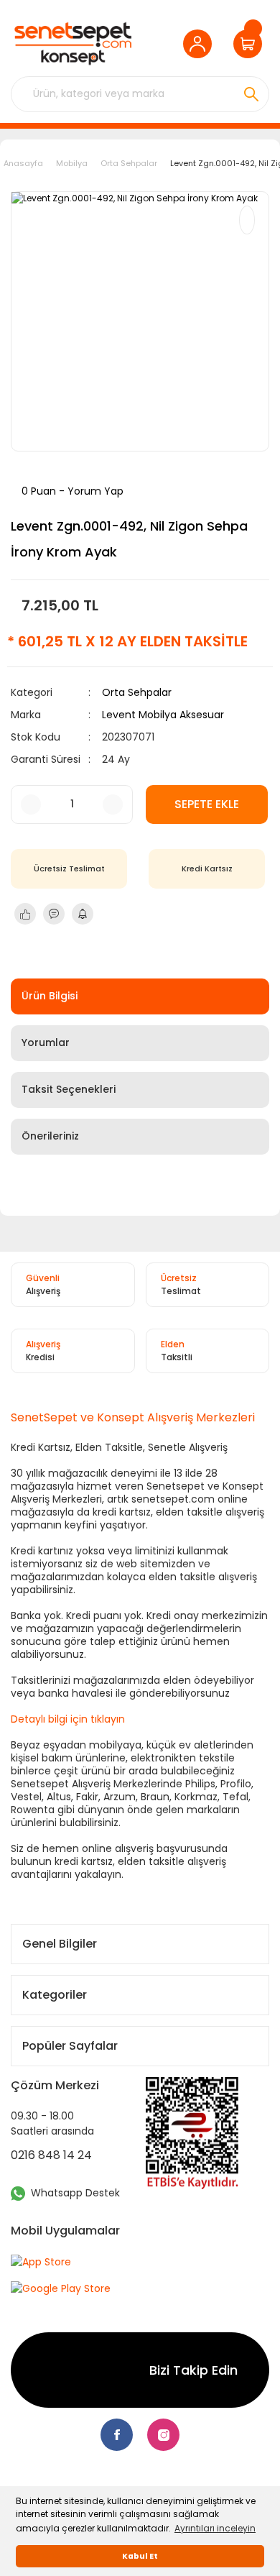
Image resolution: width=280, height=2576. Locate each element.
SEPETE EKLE (207, 804)
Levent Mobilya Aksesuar (163, 715)
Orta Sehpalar (137, 692)
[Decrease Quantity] (31, 805)
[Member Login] (201, 44)
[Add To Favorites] (247, 220)
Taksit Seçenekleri (69, 1089)
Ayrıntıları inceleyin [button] (215, 2528)
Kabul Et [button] (140, 2556)
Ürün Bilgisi (50, 996)
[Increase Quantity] (113, 805)
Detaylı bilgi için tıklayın (68, 1719)
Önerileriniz (50, 1136)
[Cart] (251, 44)
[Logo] (73, 43)
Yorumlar (46, 1042)
